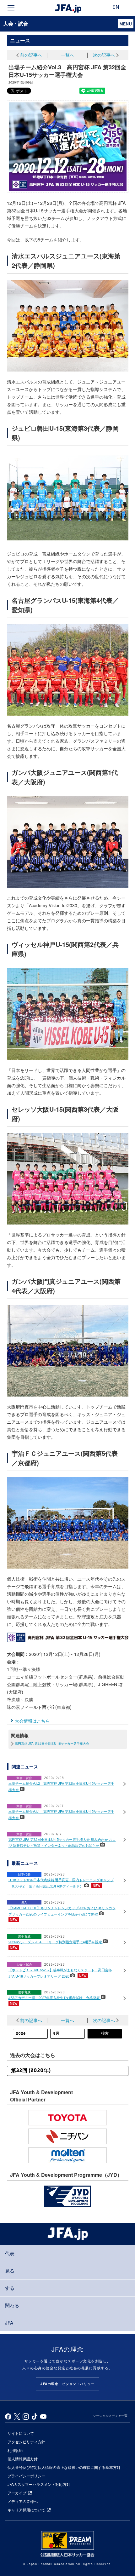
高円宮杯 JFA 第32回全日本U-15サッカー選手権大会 (52, 1743)
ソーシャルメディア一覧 (110, 2416)
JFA (9, 2322)
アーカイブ (17, 2493)
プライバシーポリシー (26, 2476)
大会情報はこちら (32, 1721)
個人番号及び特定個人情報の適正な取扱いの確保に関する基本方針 (64, 2467)
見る (10, 2271)
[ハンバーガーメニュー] (11, 8)
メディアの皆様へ (23, 2501)
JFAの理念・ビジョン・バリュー (67, 2384)
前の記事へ (31, 55)
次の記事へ (104, 55)
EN (116, 8)
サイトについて (21, 2433)
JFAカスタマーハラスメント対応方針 (39, 2484)
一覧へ (67, 55)
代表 (10, 2253)
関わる (12, 2305)
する (10, 2288)
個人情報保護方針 (23, 2459)
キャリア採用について (26, 2510)
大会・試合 (16, 23)
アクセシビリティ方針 (26, 2442)
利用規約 (15, 2450)
